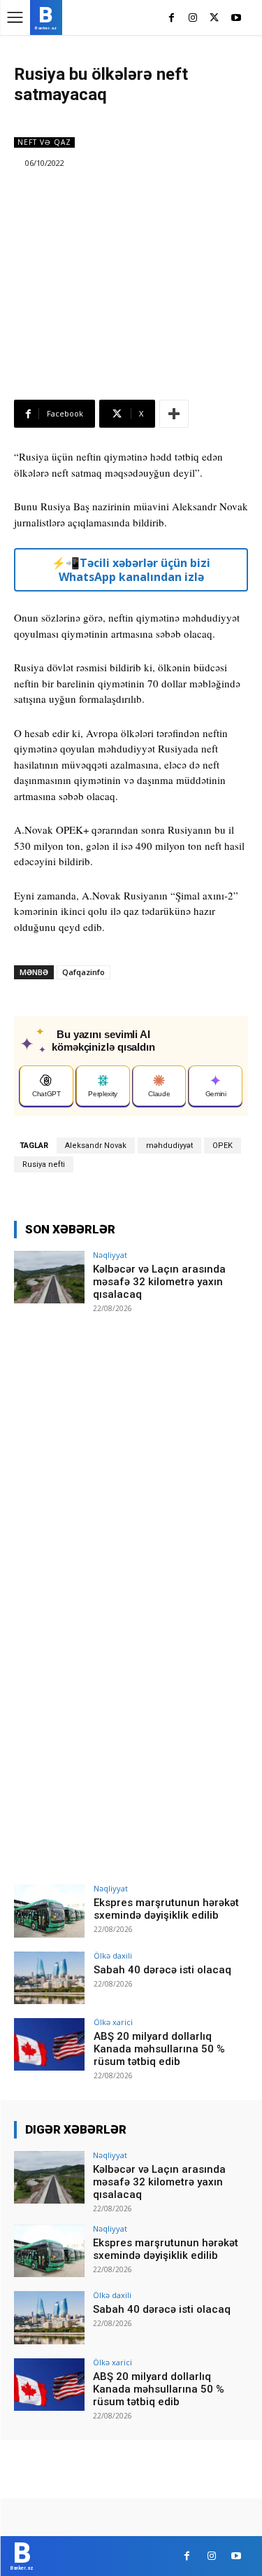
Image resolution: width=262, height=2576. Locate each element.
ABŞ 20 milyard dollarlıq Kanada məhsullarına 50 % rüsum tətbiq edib (159, 2049)
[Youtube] (236, 19)
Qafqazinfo (83, 972)
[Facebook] (172, 19)
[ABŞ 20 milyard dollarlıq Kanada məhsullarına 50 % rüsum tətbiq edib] (49, 2044)
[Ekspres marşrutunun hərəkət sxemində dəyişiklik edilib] (49, 1911)
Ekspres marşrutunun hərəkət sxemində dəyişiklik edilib (166, 1909)
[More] (174, 414)
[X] (214, 19)
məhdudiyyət (169, 1146)
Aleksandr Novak (96, 1146)
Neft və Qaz (44, 142)
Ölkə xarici (113, 2022)
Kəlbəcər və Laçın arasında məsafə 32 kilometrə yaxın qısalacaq (159, 1282)
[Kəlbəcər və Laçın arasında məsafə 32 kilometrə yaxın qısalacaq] (49, 1277)
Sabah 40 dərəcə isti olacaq (162, 1970)
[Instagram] (193, 19)
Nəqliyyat (110, 1255)
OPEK (223, 1146)
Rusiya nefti (44, 1164)
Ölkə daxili (113, 1955)
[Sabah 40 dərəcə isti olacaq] (49, 1978)
